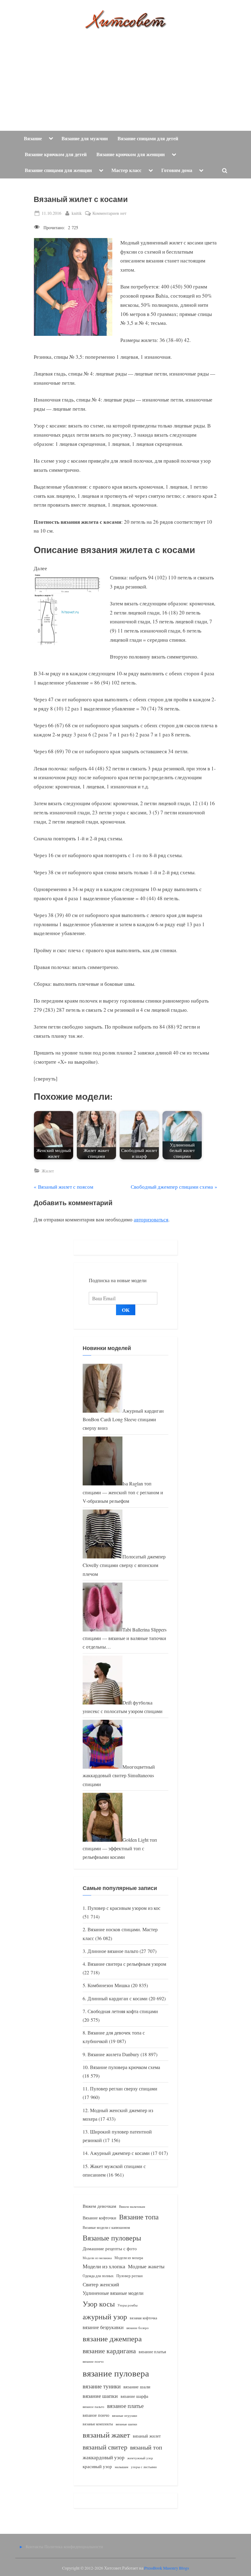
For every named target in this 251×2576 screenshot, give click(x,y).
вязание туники (102, 2386)
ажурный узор (105, 2317)
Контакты (34, 2547)
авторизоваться (151, 1219)
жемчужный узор (140, 2458)
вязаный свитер (105, 2447)
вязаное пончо (96, 2415)
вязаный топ (146, 2447)
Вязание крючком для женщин (131, 154)
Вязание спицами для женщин (58, 170)
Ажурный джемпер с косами (120, 2153)
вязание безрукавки (103, 2327)
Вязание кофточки (99, 2218)
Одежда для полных (98, 2276)
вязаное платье (125, 2406)
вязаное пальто (94, 2407)
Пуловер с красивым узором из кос (124, 1908)
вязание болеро (138, 2328)
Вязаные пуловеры (112, 2238)
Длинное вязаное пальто (113, 1951)
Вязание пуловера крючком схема (125, 2067)
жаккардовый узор (104, 2457)
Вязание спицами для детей (148, 138)
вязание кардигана (109, 2351)
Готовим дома (177, 170)
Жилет (48, 1171)
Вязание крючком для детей (56, 154)
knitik (77, 213)
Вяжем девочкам (99, 2206)
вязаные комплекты (98, 2424)
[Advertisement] (125, 75)
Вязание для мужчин (85, 138)
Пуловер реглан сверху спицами (124, 2089)
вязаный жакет (106, 2435)
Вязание (33, 138)
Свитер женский (101, 2284)
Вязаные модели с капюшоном (106, 2227)
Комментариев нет (109, 213)
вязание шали (137, 2387)
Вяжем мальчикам (132, 2206)
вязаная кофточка (143, 2318)
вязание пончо (93, 2361)
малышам (122, 2467)
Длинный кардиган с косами (118, 1998)
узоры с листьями (144, 2467)
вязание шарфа (134, 2396)
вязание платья (152, 2352)
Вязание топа (139, 2217)
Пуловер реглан (129, 2276)
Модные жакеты (146, 2266)
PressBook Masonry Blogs (167, 2568)
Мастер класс (126, 170)
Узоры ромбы (127, 2305)
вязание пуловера (116, 2373)
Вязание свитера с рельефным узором (127, 1964)
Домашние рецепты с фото (110, 2248)
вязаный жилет (147, 2436)
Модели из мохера (129, 2258)
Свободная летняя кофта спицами (123, 2011)
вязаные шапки (126, 2424)
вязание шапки (100, 2396)
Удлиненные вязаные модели (113, 2293)
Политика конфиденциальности (74, 2547)
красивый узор (97, 2466)
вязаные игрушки (125, 2415)
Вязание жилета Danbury (113, 2054)
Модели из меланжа (97, 2258)
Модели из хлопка (104, 2266)
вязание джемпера (112, 2338)
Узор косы (99, 2304)
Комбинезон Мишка (109, 1985)
